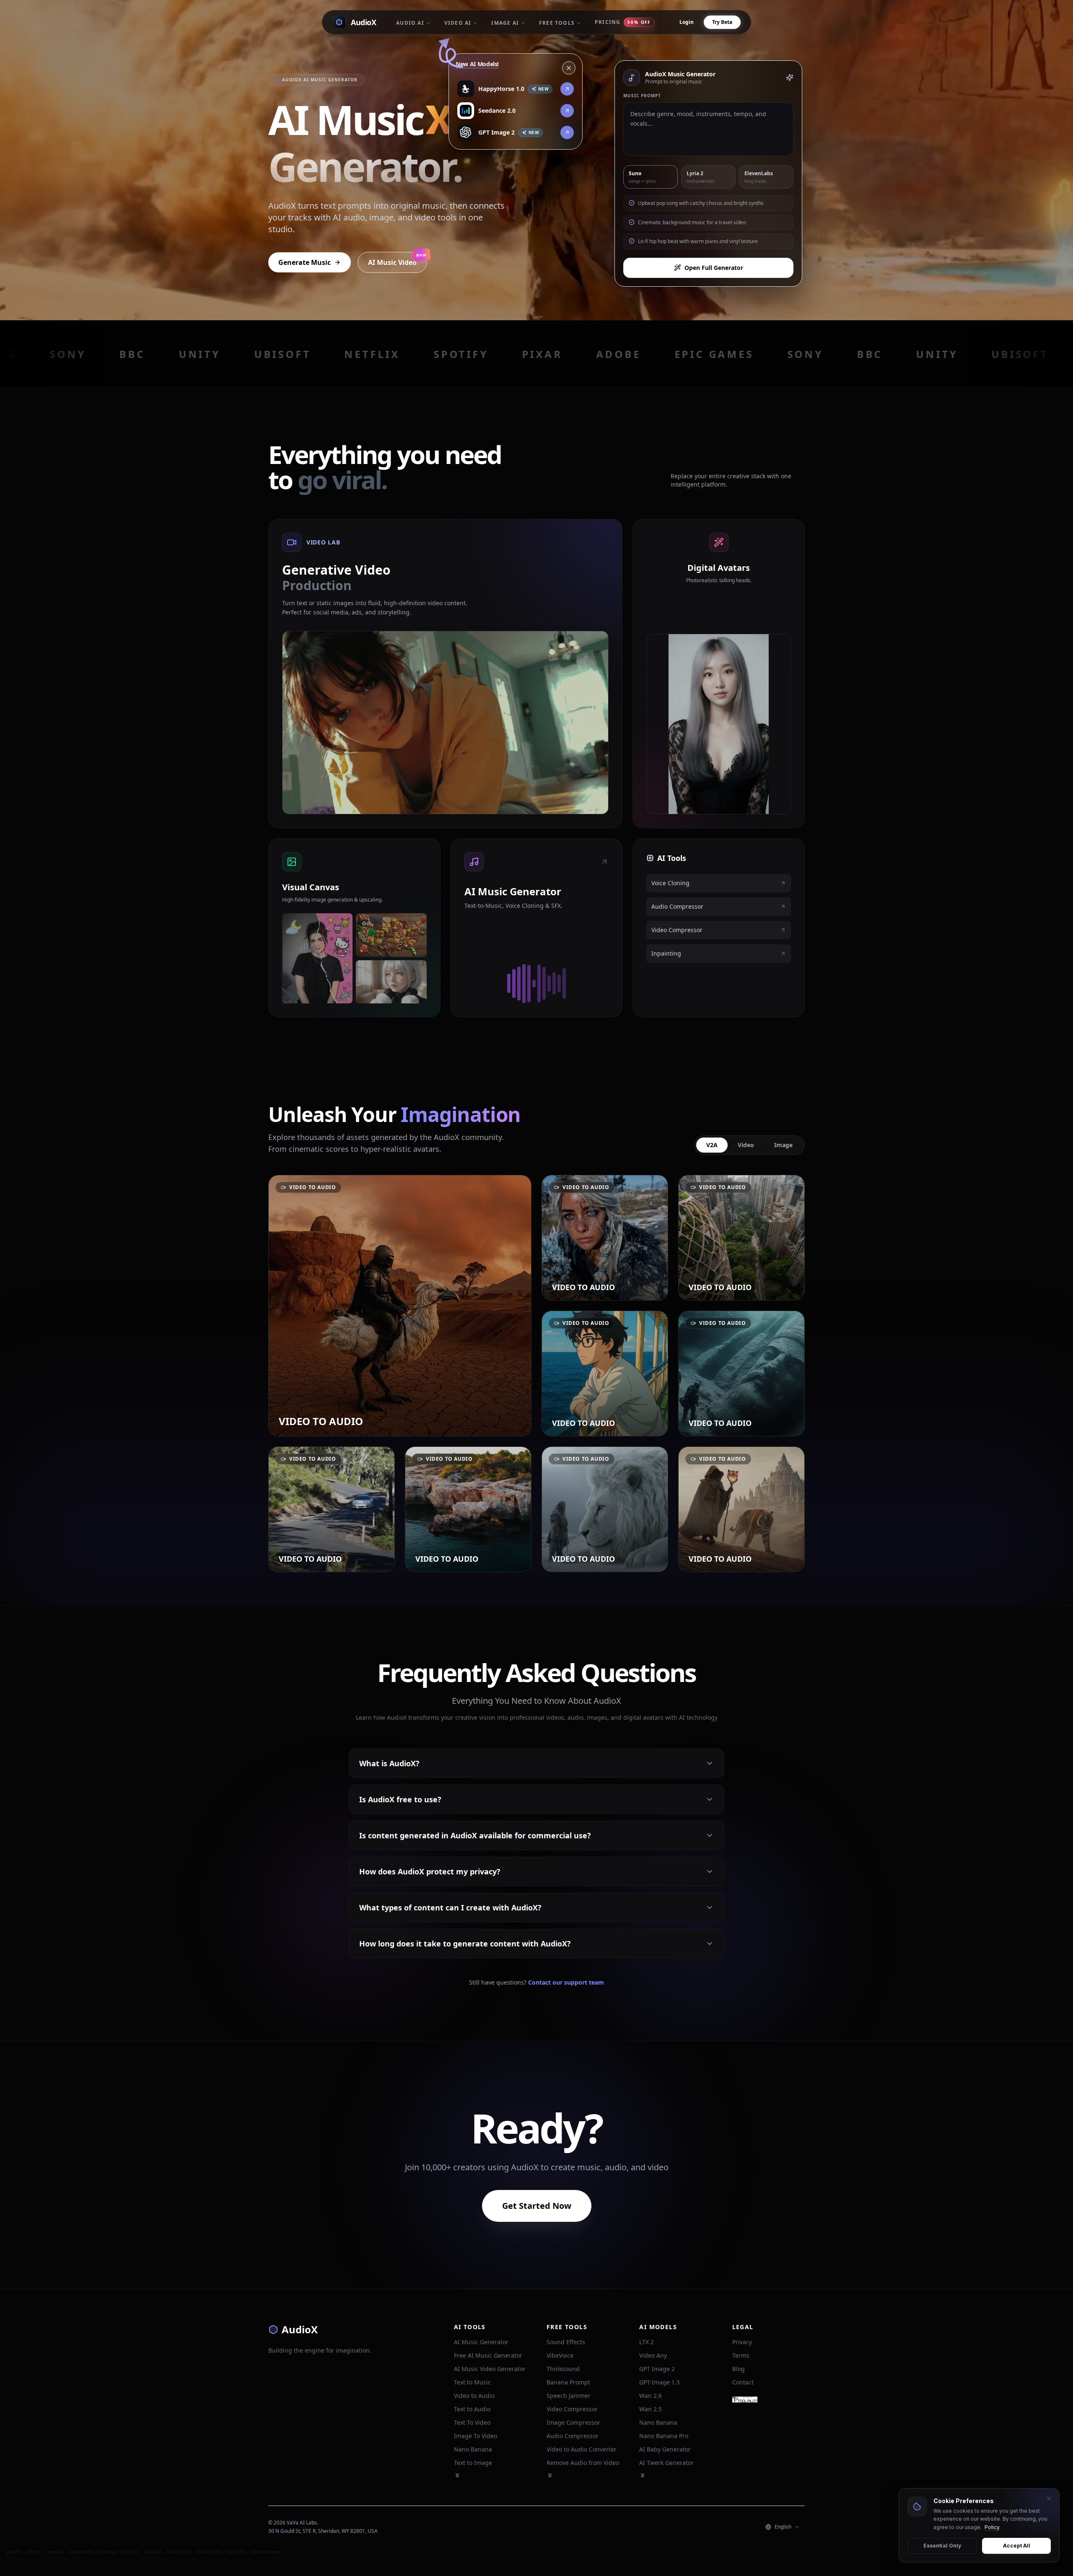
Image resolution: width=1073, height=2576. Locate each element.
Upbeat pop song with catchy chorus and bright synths (701, 203)
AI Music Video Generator (490, 2369)
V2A (712, 1145)
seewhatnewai (266, 2551)
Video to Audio (474, 2396)
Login (687, 22)
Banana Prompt (568, 2382)
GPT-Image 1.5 (660, 2382)
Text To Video (472, 2422)
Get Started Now (537, 2206)
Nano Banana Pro (664, 2436)
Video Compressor (572, 2409)
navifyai (130, 2551)
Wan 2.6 (651, 2396)
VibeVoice (560, 2355)
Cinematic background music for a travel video (692, 222)
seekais (56, 2551)
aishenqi (107, 2551)
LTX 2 (647, 2342)
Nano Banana (473, 2449)
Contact (743, 2382)
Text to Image (473, 2463)
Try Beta (722, 22)
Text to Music (472, 2382)
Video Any (653, 2355)
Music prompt (642, 96)
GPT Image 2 (657, 2369)
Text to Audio (472, 2409)
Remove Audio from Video (583, 2463)
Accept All (1017, 2546)
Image (783, 1145)
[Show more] (457, 2475)
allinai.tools (179, 2551)
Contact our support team (566, 1982)
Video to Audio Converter (582, 2449)
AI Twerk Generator (666, 2463)
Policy (992, 2527)
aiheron (35, 2551)
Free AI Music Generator (488, 2355)
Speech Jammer (569, 2396)
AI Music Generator (481, 2342)
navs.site (236, 2551)
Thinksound (563, 2369)
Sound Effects (566, 2342)
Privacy (742, 2342)
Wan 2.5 (651, 2409)
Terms (741, 2355)
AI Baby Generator (665, 2449)
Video (746, 1145)
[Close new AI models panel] (569, 69)
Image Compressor (573, 2422)
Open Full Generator (714, 268)
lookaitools (81, 2551)
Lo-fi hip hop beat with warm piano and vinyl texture (698, 241)
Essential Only (942, 2546)
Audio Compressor (573, 2436)
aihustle (152, 2551)
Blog (739, 2369)
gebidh (13, 2551)
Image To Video (476, 2436)
